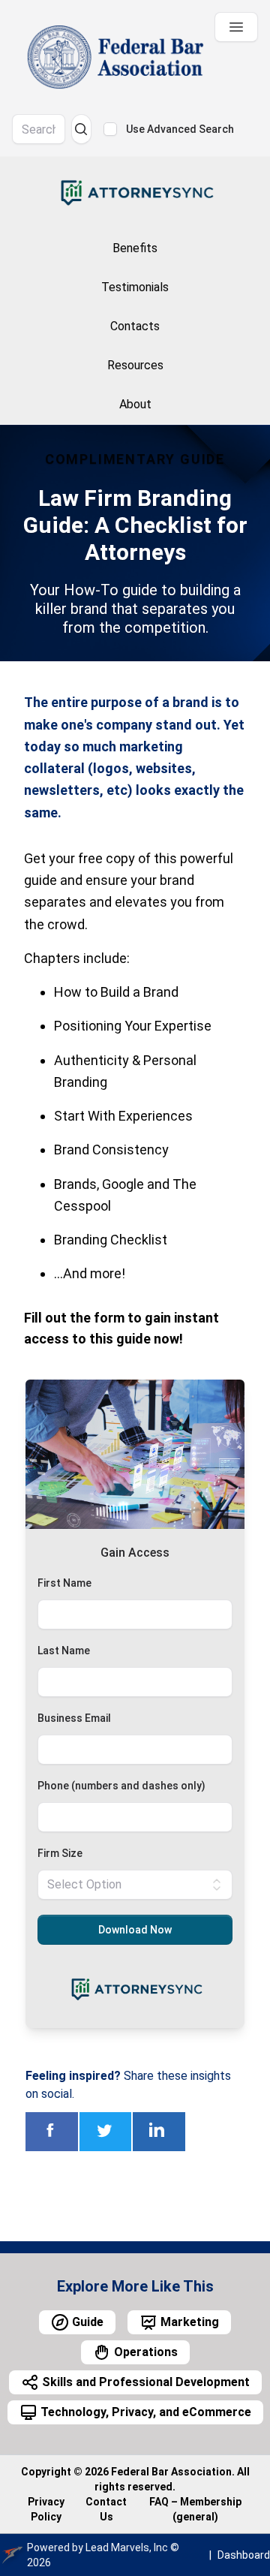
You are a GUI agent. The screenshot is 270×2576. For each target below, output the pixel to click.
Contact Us (106, 2509)
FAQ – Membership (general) (195, 2509)
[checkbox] (110, 129)
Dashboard (244, 2555)
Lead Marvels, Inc (127, 2547)
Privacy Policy (46, 2509)
